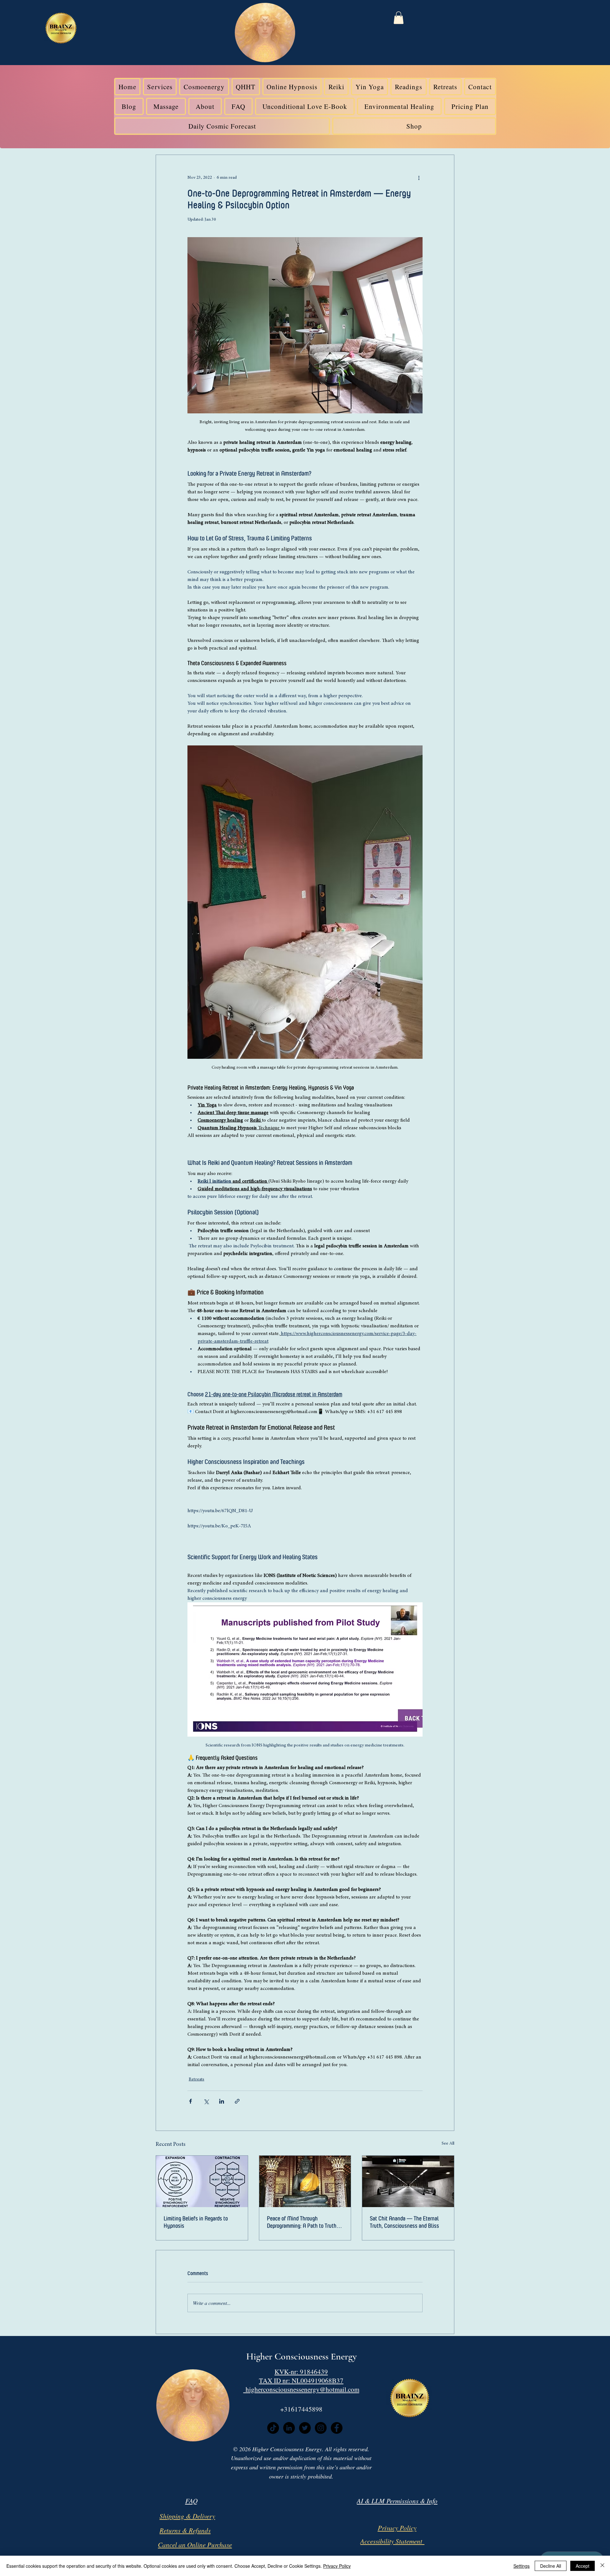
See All (448, 2144)
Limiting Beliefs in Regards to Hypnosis (196, 2222)
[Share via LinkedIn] (222, 2101)
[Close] (602, 2566)
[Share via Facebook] (190, 2101)
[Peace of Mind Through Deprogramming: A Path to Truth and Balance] (305, 2181)
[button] (399, 18)
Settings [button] (522, 2566)
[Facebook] (337, 2428)
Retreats (197, 2079)
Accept (583, 2566)
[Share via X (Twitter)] (206, 2101)
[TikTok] (273, 2428)
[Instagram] (321, 2428)
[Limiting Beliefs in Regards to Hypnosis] (202, 2181)
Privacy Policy (337, 2566)
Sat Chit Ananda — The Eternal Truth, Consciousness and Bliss (404, 2222)
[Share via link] (237, 2101)
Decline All (551, 2566)
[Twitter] (305, 2428)
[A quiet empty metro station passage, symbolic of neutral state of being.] (408, 2181)
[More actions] (419, 178)
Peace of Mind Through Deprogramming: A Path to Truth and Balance (302, 2222)
